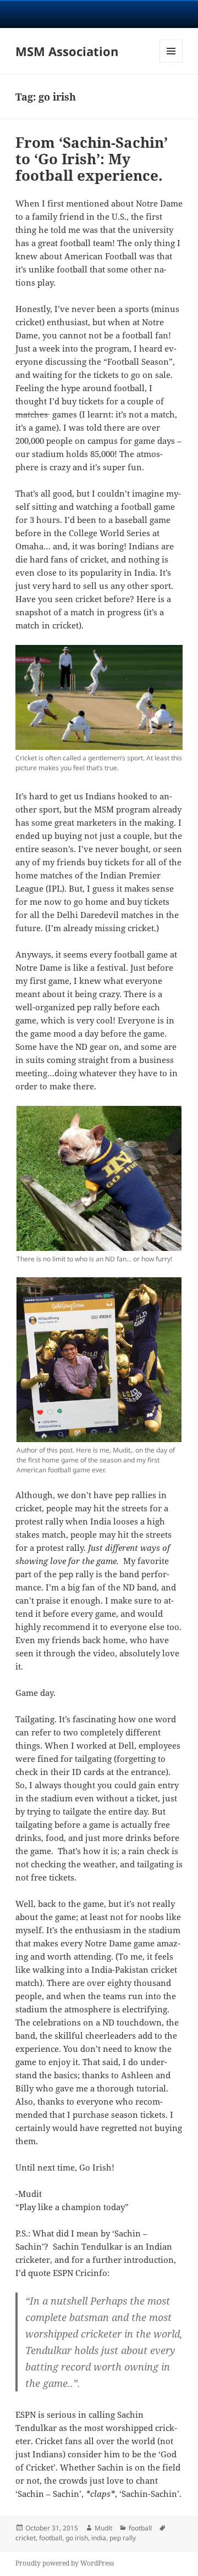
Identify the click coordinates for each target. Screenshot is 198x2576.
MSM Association (67, 51)
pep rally (123, 2538)
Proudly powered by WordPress (65, 2563)
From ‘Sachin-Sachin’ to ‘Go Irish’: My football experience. (92, 159)
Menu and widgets (171, 62)
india (99, 2538)
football (140, 2528)
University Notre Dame (99, 14)
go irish (77, 2538)
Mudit (103, 2528)
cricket (26, 2538)
